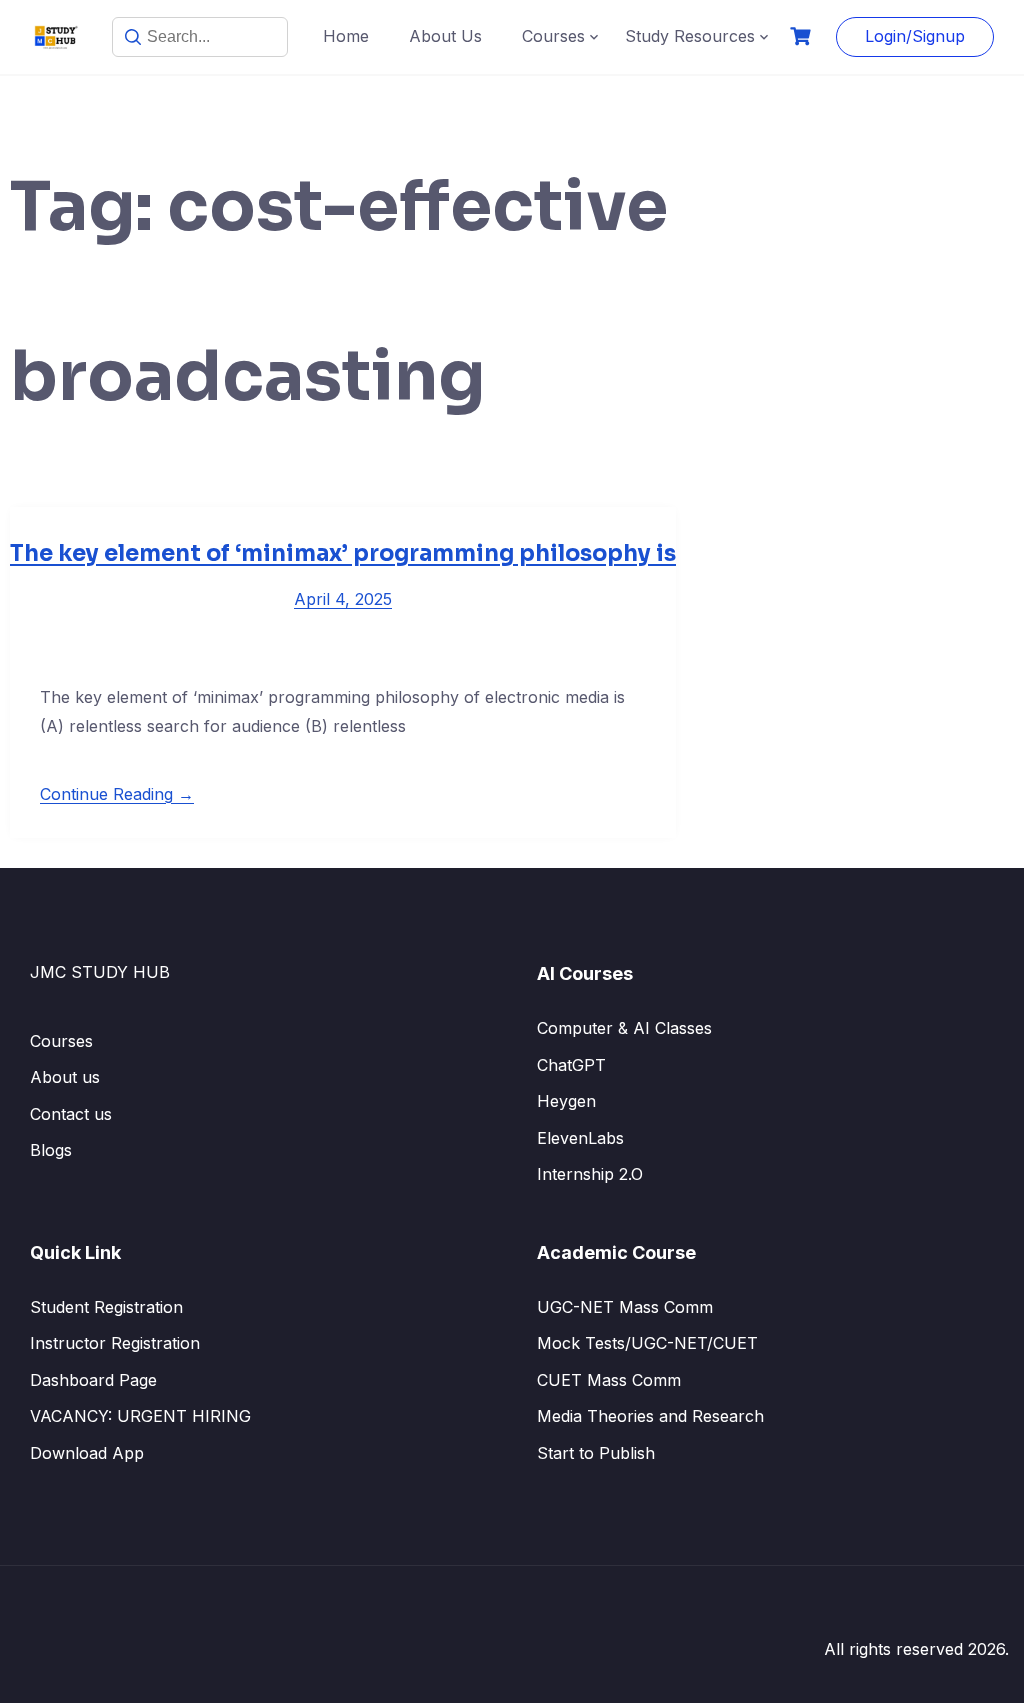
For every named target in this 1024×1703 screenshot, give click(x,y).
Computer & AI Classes (624, 1028)
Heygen (566, 1101)
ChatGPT (571, 1065)
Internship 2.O (590, 1174)
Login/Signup (915, 36)
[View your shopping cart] (803, 36)
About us (65, 1077)
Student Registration (106, 1307)
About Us (445, 36)
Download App (87, 1453)
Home (346, 36)
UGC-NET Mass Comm (625, 1307)
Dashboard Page (93, 1380)
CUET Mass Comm (609, 1380)
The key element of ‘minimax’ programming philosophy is (343, 553)
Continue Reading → (117, 794)
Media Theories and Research (650, 1416)
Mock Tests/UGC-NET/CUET (647, 1343)
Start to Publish (596, 1453)
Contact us (71, 1114)
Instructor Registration (115, 1343)
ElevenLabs (580, 1138)
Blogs (51, 1150)
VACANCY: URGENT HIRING (140, 1416)
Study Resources (690, 36)
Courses (553, 36)
